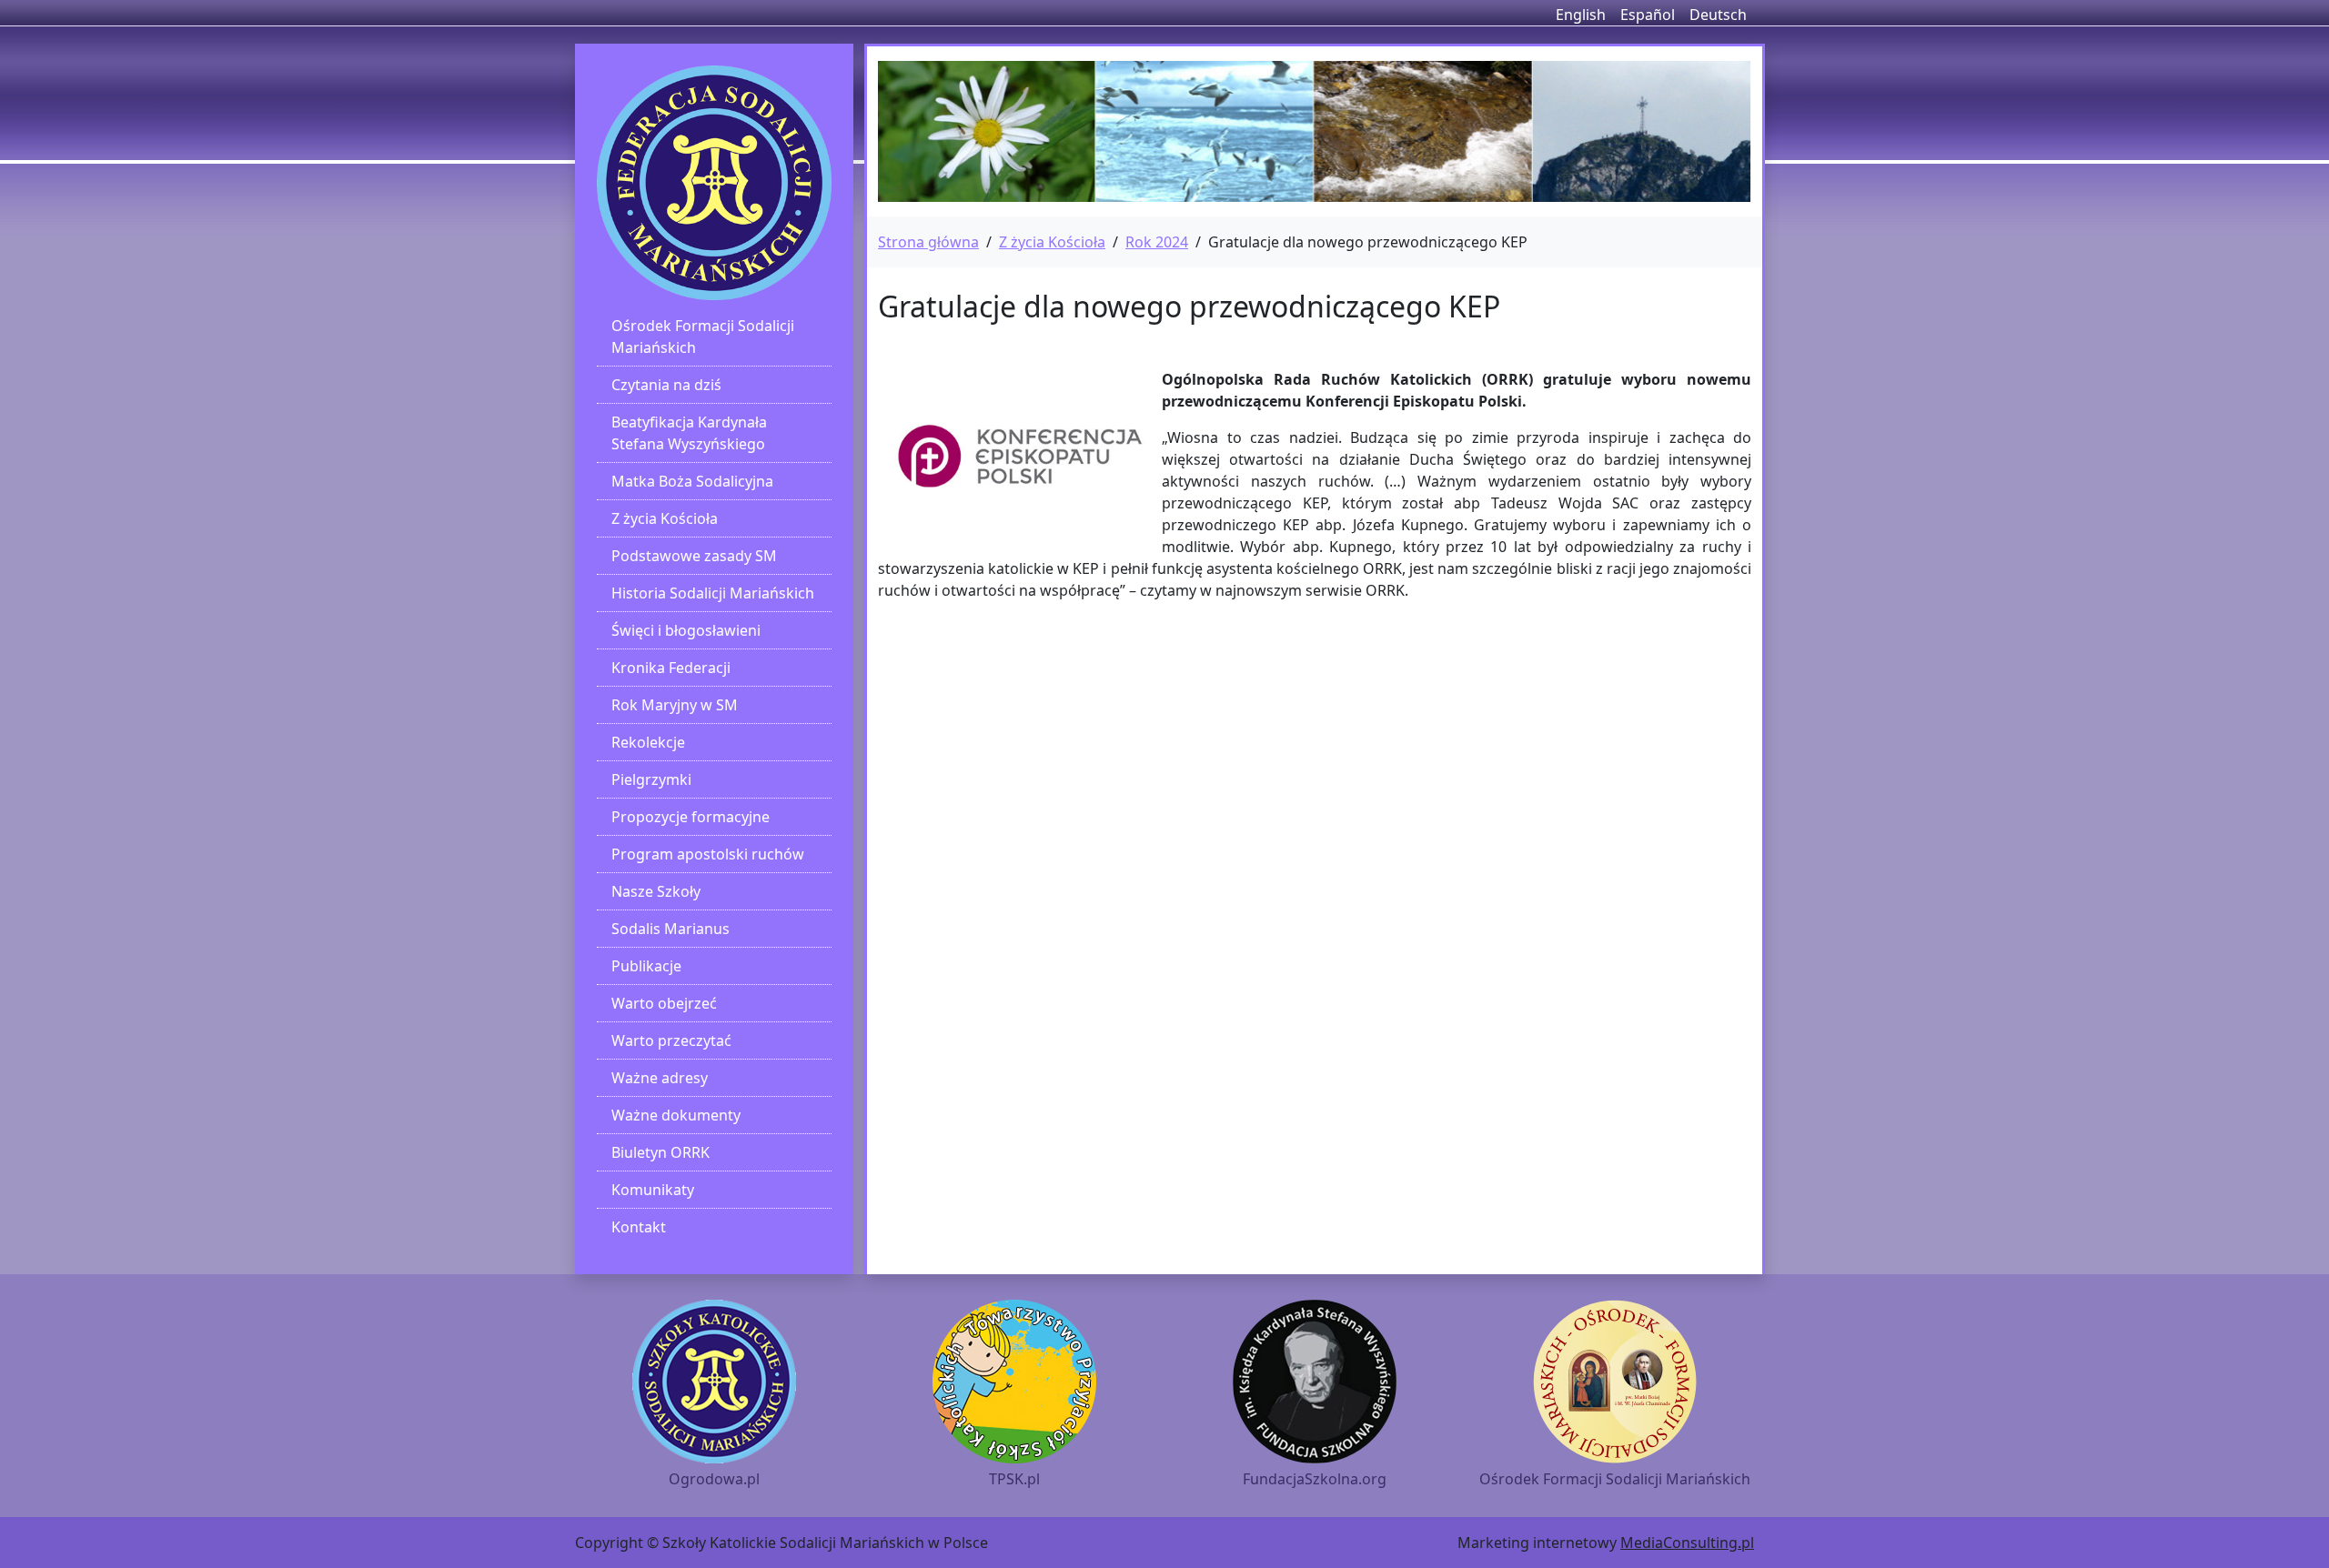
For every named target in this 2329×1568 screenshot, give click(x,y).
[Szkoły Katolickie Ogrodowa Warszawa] (714, 183)
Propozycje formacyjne (691, 817)
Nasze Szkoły (656, 891)
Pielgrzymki (651, 779)
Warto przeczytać (671, 1040)
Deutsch (1718, 15)
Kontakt (639, 1227)
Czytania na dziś (666, 385)
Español (1648, 15)
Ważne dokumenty (676, 1115)
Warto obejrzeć (664, 1003)
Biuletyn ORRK (660, 1152)
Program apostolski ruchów (708, 854)
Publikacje (646, 966)
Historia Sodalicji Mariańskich (713, 593)
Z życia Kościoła (665, 518)
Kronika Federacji (671, 668)
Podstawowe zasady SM (694, 556)
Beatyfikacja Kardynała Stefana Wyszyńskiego (689, 433)
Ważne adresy (660, 1078)
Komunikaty (653, 1190)
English (1581, 15)
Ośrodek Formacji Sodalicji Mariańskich (703, 337)
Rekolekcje (648, 742)
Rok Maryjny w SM (675, 705)
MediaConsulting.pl (1687, 1543)
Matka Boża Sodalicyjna (692, 481)
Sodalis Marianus (670, 929)
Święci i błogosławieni (686, 630)
